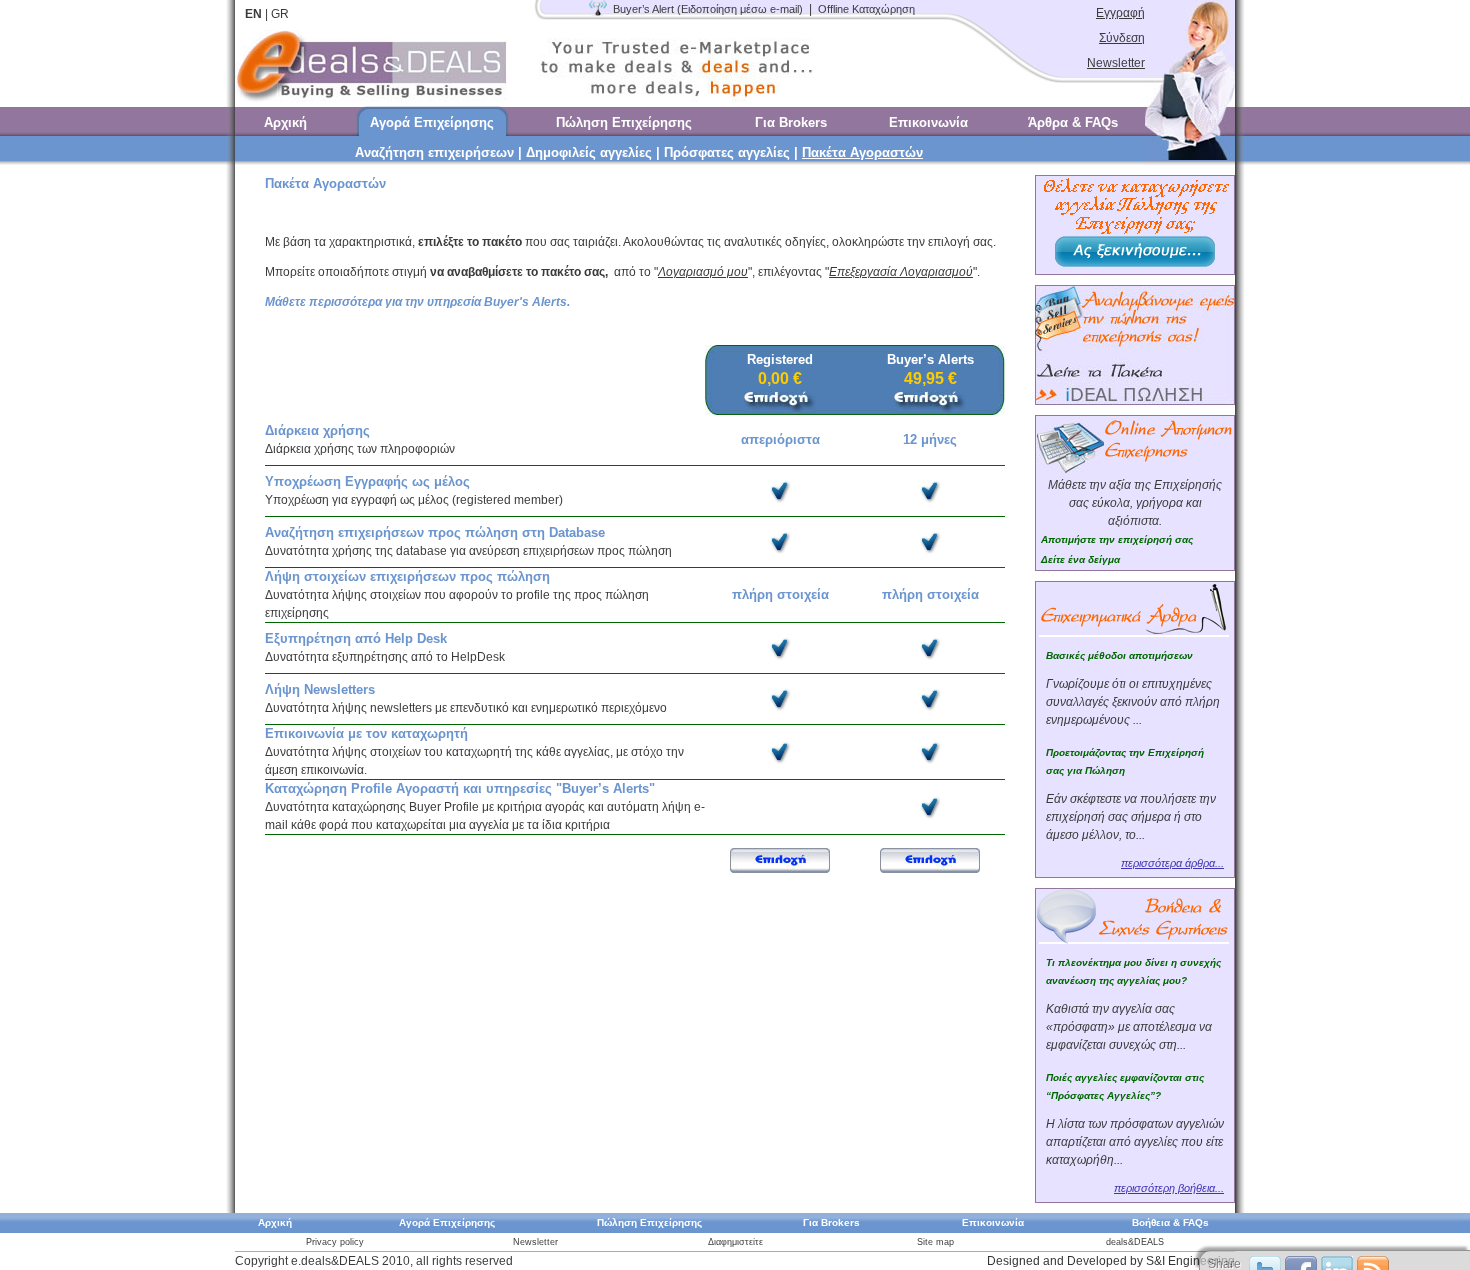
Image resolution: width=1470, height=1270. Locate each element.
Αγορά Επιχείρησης (432, 122)
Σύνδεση (1122, 38)
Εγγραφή (1120, 13)
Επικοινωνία (928, 122)
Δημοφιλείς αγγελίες (589, 152)
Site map (935, 1242)
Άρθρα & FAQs (1073, 122)
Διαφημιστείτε (735, 1242)
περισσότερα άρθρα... (1172, 863)
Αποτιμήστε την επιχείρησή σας (1117, 539)
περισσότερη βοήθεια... (1169, 1188)
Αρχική (285, 122)
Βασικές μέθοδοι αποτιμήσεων (1119, 655)
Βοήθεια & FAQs (1170, 1222)
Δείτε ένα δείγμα (1080, 559)
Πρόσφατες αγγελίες (727, 152)
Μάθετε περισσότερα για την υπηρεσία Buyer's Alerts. (417, 302)
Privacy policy (335, 1242)
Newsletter (1116, 63)
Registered (780, 359)
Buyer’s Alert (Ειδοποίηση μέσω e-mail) (708, 9)
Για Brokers (791, 122)
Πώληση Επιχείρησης (624, 122)
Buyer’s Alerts (930, 359)
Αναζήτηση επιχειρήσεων (434, 152)
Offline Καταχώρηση (866, 9)
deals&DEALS (1135, 1242)
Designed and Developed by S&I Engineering (1111, 1261)
